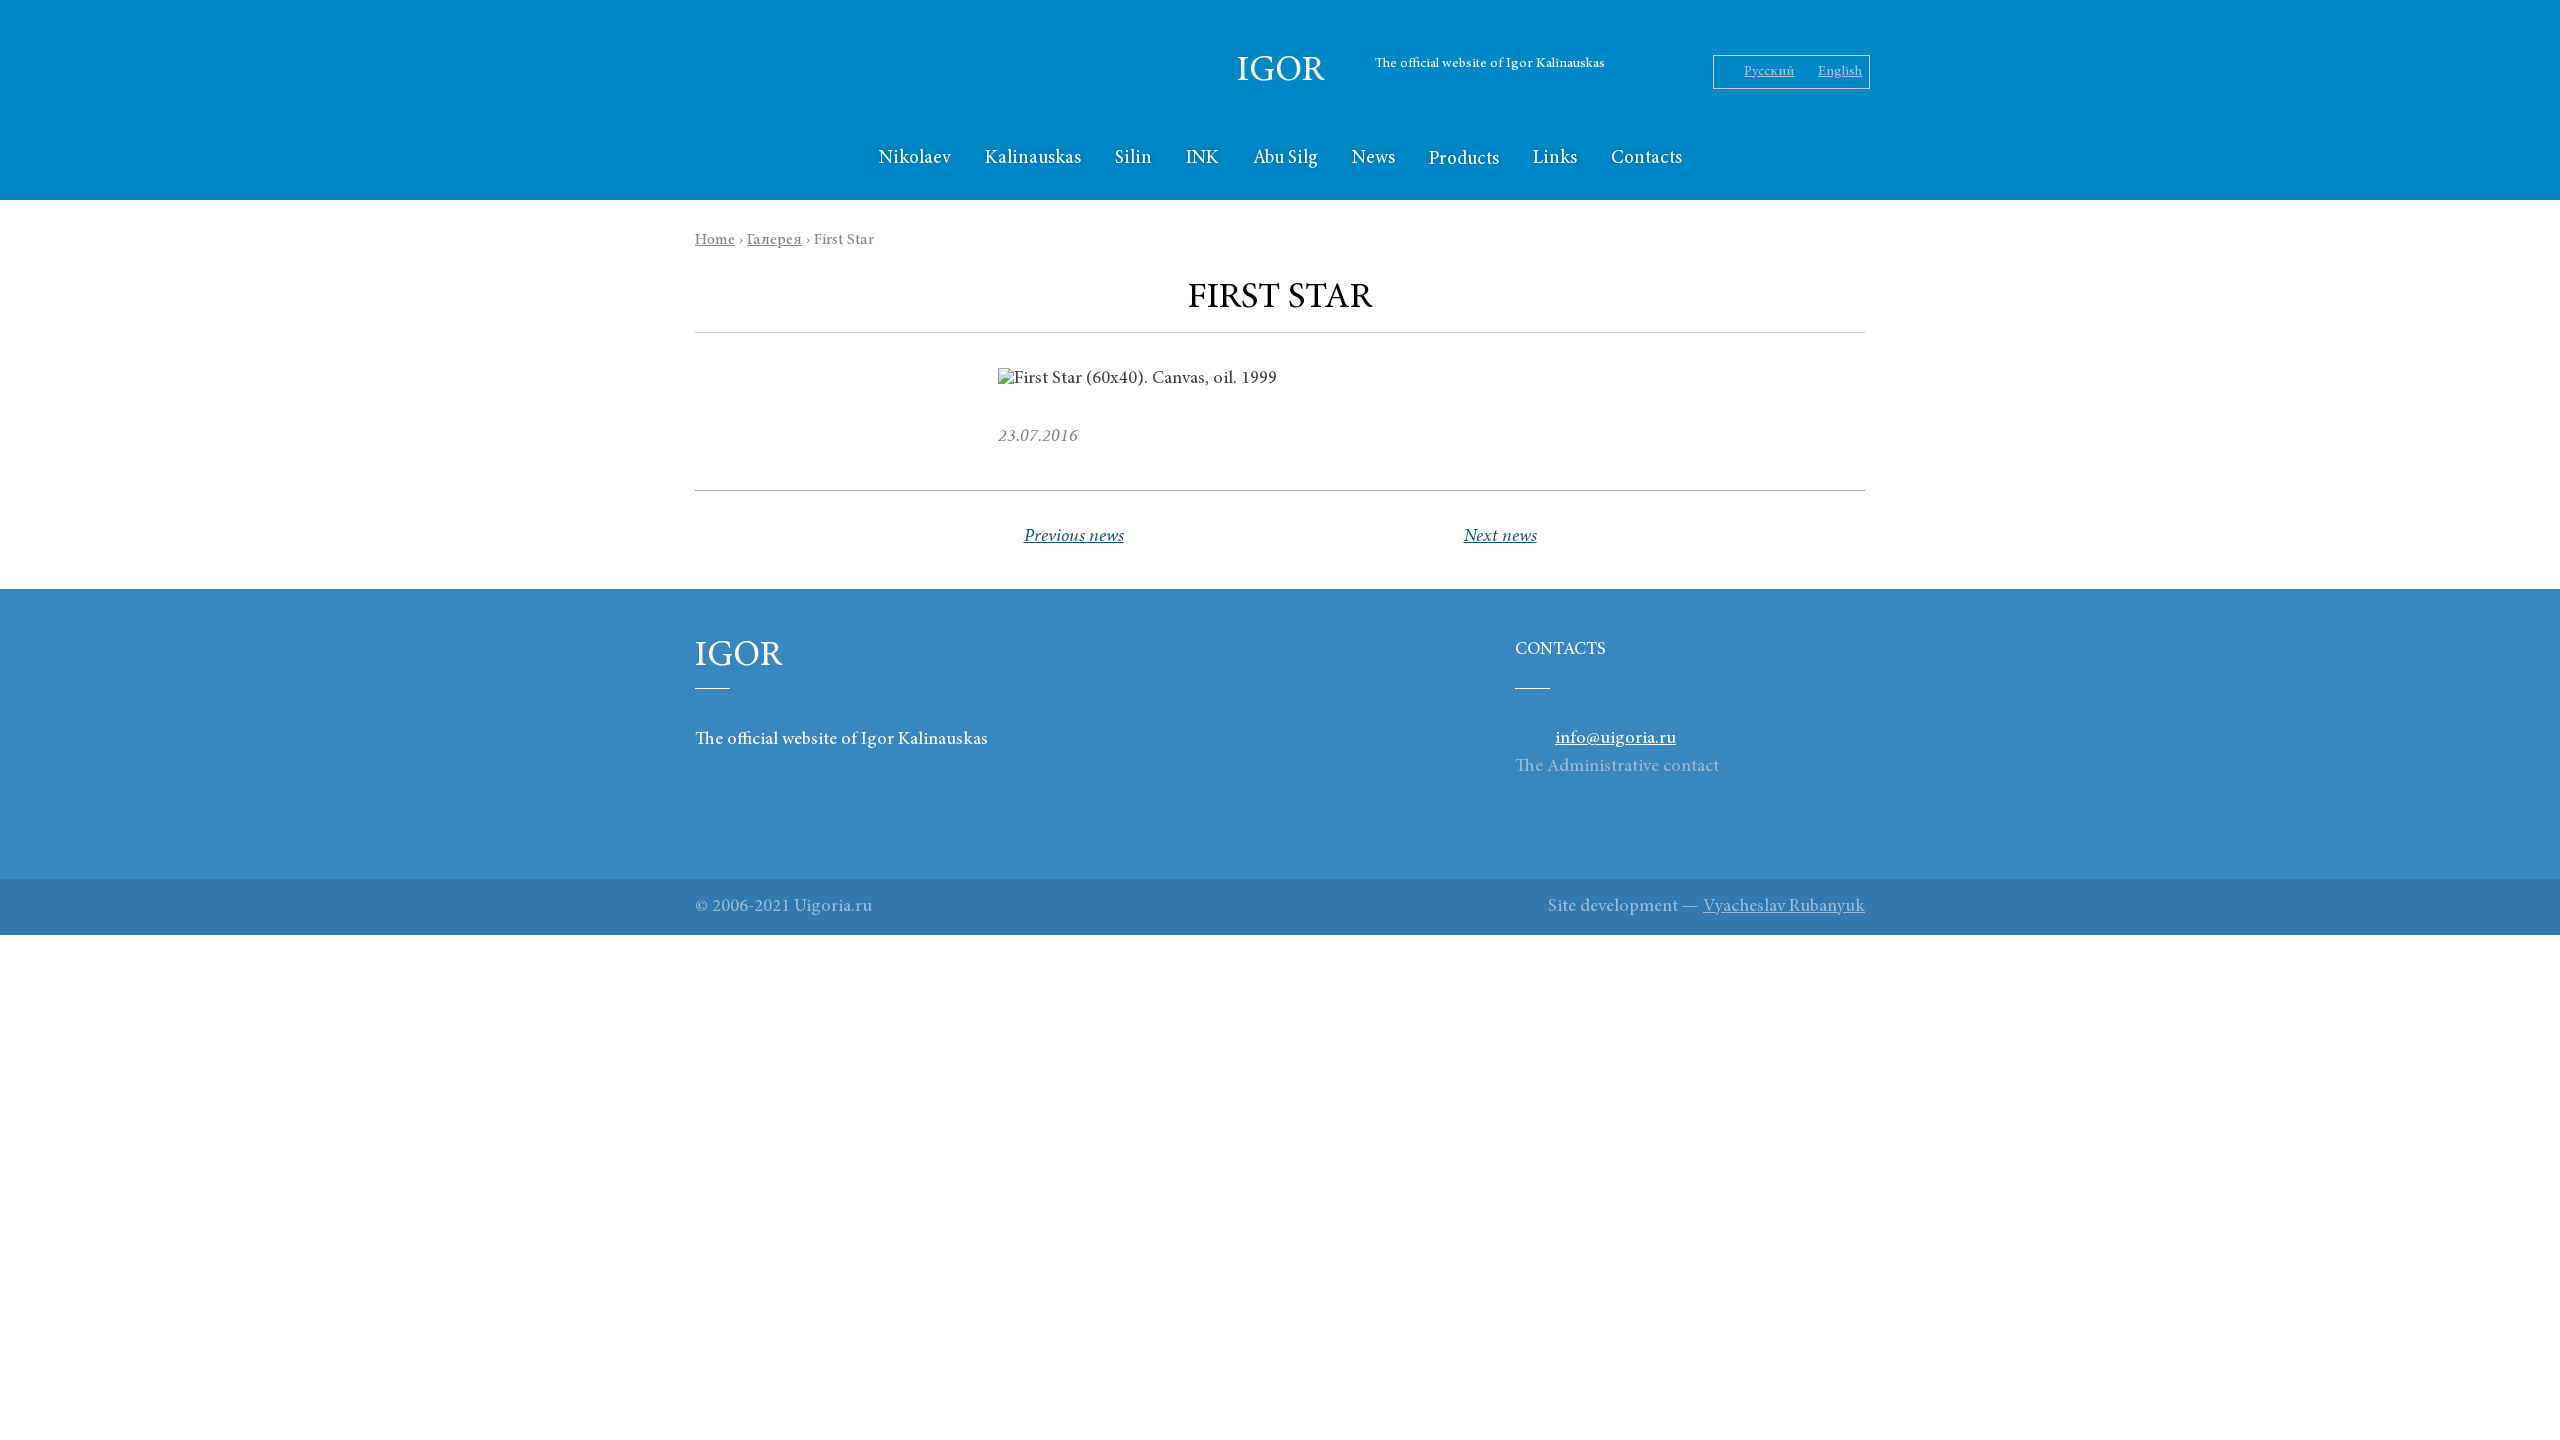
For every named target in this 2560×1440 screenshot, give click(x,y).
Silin (1133, 158)
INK (1202, 158)
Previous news (1074, 537)
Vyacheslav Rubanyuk (1784, 907)
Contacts (1646, 158)
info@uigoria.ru (1615, 739)
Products (1464, 159)
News (1373, 158)
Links (1555, 158)
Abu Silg (1285, 158)
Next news (1500, 537)
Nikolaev (915, 158)
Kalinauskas (1033, 158)
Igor (1280, 72)
